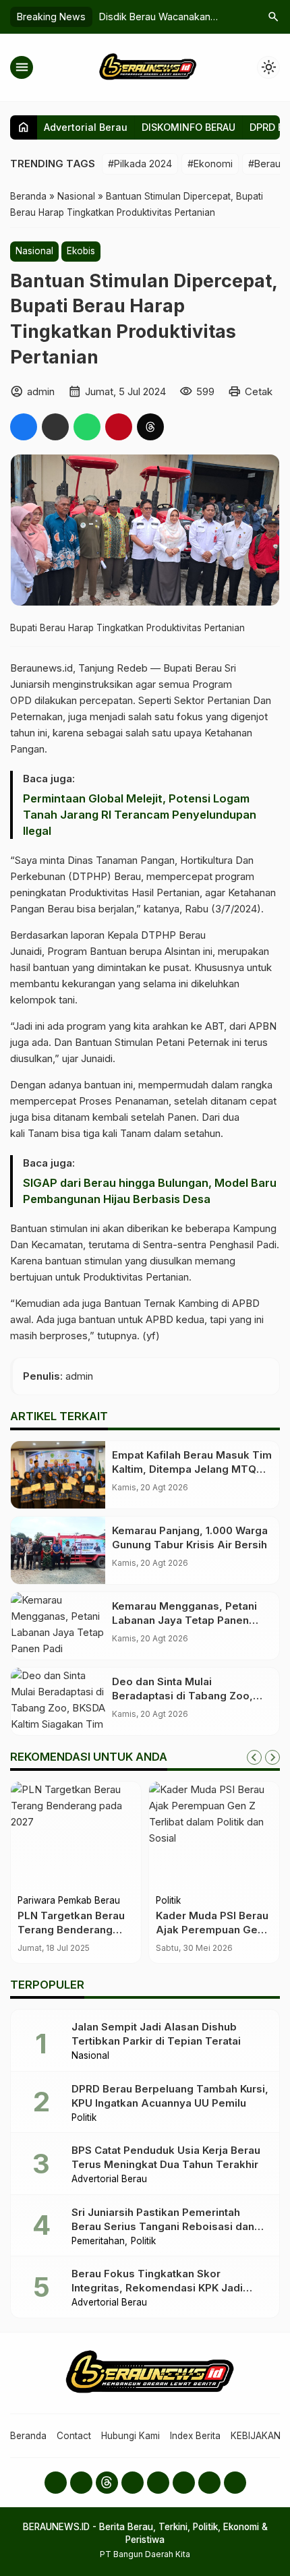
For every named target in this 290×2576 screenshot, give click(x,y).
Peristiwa (175, 1901)
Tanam (43, 1133)
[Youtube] (133, 2483)
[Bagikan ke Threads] (150, 427)
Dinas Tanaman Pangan (121, 860)
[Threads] (107, 2483)
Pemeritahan (98, 2242)
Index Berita (195, 2436)
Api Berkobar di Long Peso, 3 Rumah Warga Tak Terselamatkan (211, 1930)
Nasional (34, 251)
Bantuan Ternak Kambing (161, 1303)
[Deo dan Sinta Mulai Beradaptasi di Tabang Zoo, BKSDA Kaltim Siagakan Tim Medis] (58, 1701)
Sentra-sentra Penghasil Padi (210, 1245)
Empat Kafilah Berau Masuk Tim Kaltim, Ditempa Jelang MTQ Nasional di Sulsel (192, 1469)
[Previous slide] (254, 1757)
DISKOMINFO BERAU (188, 127)
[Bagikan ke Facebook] (24, 427)
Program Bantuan (87, 951)
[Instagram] (81, 2483)
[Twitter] (158, 2483)
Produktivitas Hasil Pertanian (134, 892)
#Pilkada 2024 (140, 164)
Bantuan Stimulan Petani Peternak (152, 1042)
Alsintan (182, 951)
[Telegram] (209, 2483)
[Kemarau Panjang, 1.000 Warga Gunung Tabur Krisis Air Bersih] (58, 1550)
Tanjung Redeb (113, 668)
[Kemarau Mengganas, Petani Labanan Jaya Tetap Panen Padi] (58, 1626)
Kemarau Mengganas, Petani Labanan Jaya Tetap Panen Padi (184, 1620)
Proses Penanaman (124, 1101)
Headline (219, 1901)
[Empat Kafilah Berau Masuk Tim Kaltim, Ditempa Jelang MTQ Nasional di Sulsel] (58, 1475)
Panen (182, 1117)
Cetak (259, 391)
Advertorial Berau (86, 127)
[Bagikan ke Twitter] (55, 427)
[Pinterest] (235, 2483)
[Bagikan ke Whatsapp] (87, 427)
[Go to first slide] (272, 1757)
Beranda (28, 2436)
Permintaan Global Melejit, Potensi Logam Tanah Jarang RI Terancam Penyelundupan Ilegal (140, 815)
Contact (74, 2436)
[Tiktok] (184, 2483)
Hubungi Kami (130, 2436)
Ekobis (81, 251)
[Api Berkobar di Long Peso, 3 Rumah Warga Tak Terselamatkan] (214, 1836)
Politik (30, 1901)
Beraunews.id (41, 668)
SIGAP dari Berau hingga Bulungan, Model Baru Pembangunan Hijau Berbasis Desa (150, 1191)
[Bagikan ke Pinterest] (119, 427)
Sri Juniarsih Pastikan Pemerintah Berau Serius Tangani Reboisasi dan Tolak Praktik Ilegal (163, 2226)
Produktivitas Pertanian (136, 1277)
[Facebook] (56, 2483)
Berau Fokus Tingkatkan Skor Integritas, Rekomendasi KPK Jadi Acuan (157, 2288)
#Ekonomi (210, 164)
